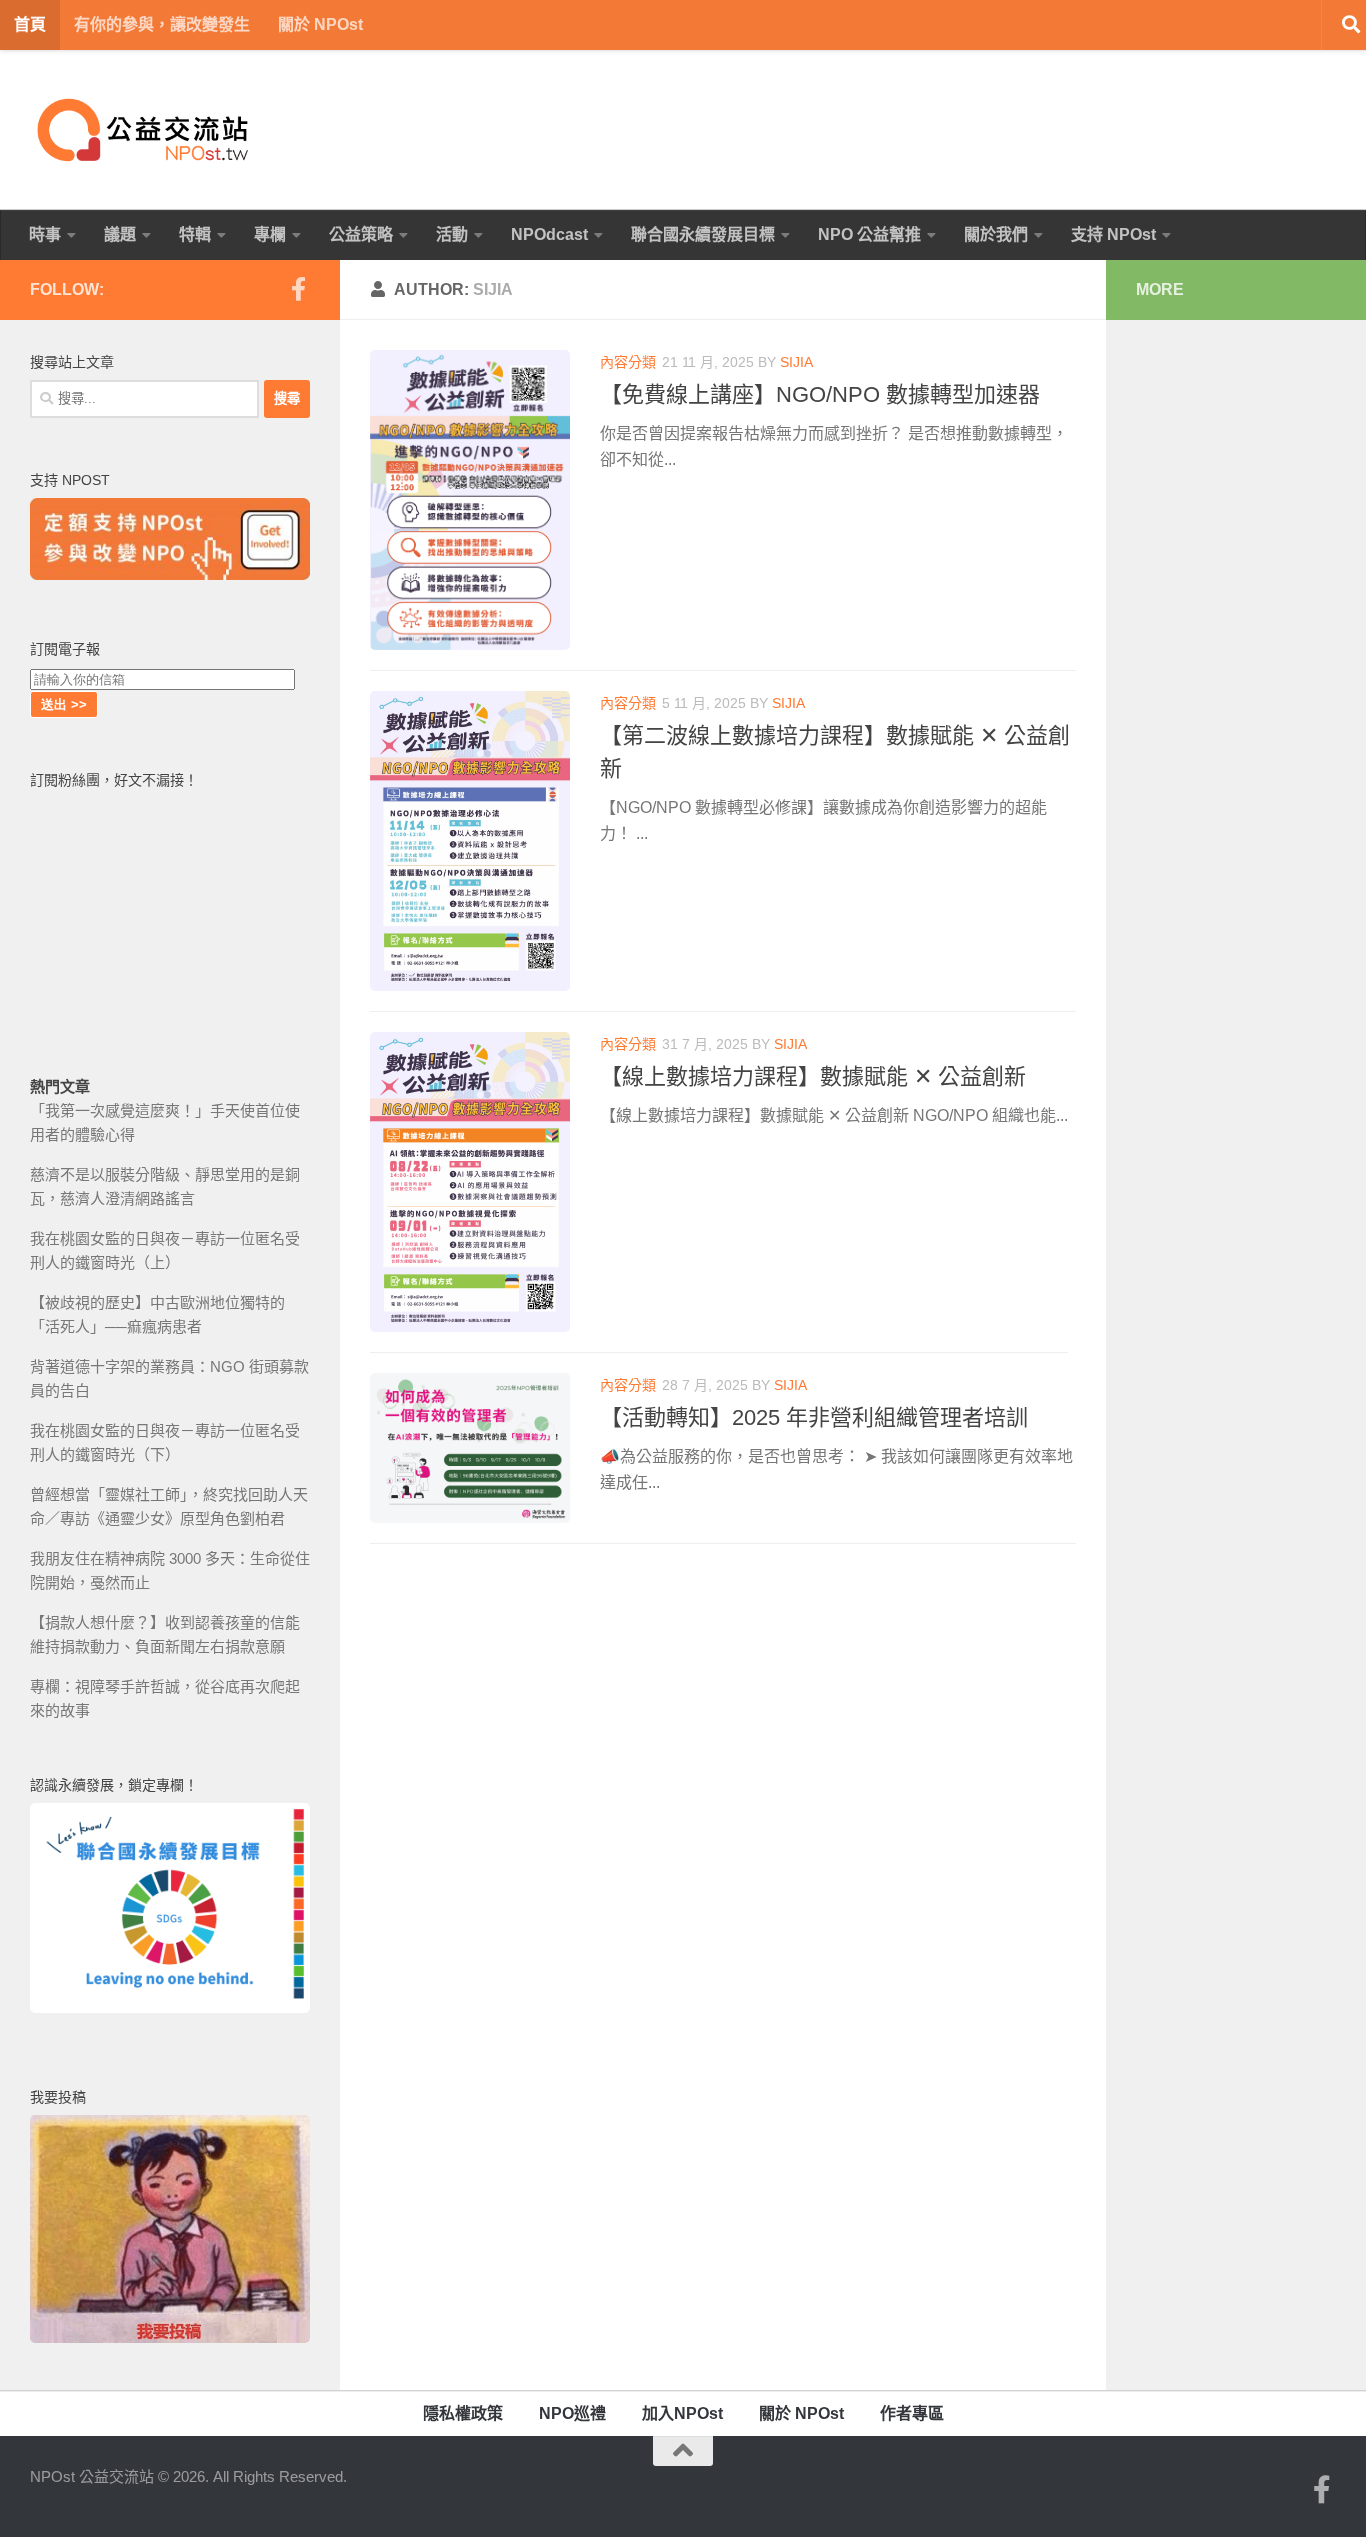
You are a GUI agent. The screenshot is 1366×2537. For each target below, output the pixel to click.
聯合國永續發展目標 (703, 234)
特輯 (195, 234)
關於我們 (996, 234)
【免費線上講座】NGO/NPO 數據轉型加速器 (820, 394)
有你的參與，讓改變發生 (162, 24)
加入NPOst (682, 2413)
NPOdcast (549, 234)
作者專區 (912, 2413)
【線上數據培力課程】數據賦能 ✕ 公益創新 (813, 1076)
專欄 (270, 234)
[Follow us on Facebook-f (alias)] (298, 289)
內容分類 (628, 362)
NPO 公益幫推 (869, 234)
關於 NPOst (320, 24)
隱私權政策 (463, 2413)
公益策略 (361, 234)
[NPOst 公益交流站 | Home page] (145, 130)
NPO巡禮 (572, 2413)
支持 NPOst (1113, 234)
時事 (45, 234)
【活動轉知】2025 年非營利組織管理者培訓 (814, 1417)
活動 (452, 234)
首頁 (30, 24)
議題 (120, 234)
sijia (796, 362)
